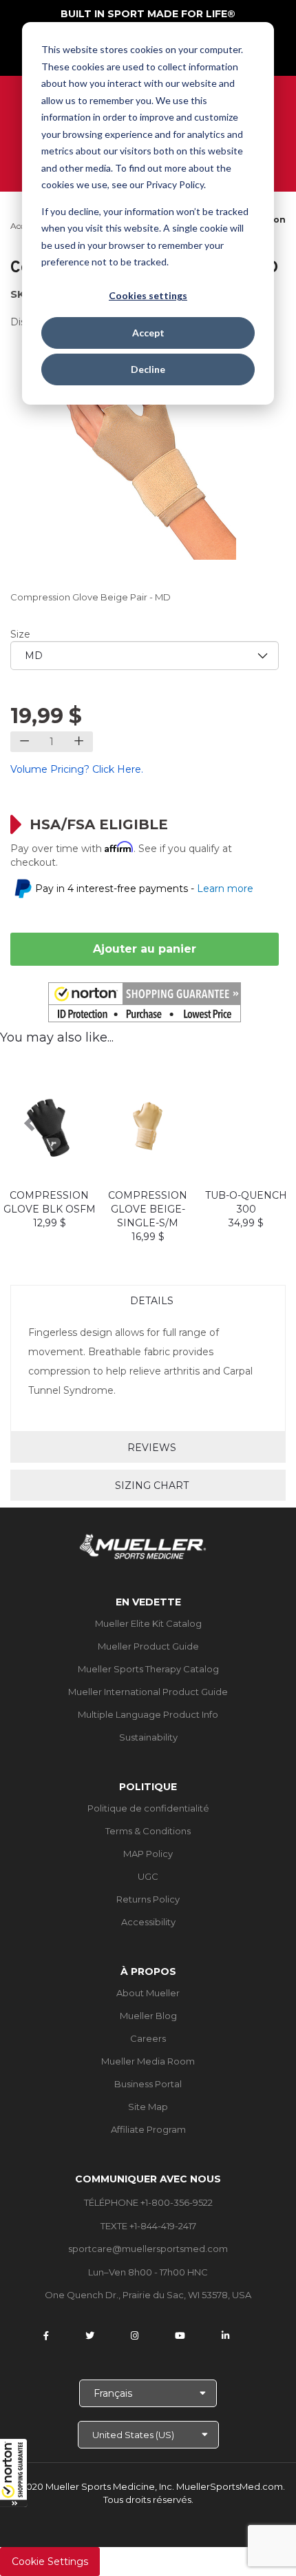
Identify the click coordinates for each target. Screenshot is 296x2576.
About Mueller (148, 1993)
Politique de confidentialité (148, 1808)
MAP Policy (148, 1854)
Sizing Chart (152, 1485)
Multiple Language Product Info (148, 1714)
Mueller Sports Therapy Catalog (148, 1669)
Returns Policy (148, 1899)
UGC (148, 1876)
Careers (148, 2038)
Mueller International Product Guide (148, 1692)
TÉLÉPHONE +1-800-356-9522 (148, 2202)
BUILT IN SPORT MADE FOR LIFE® (148, 14)
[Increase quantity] (79, 742)
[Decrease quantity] (24, 742)
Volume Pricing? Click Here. (77, 769)
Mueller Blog (148, 2016)
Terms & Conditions (148, 1831)
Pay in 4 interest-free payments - (144, 889)
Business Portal (148, 2084)
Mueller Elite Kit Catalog (148, 1623)
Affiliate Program (148, 2129)
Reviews (152, 1448)
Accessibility (148, 1922)
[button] (14, 2473)
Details (152, 1301)
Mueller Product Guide (148, 1646)
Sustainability (148, 1737)
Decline (148, 369)
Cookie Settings (50, 2562)
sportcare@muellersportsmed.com (148, 2249)
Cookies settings (148, 295)
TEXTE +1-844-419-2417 (148, 2226)
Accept (148, 333)
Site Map (148, 2107)
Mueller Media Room (148, 2061)
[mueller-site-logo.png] (143, 1545)
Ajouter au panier (145, 949)
